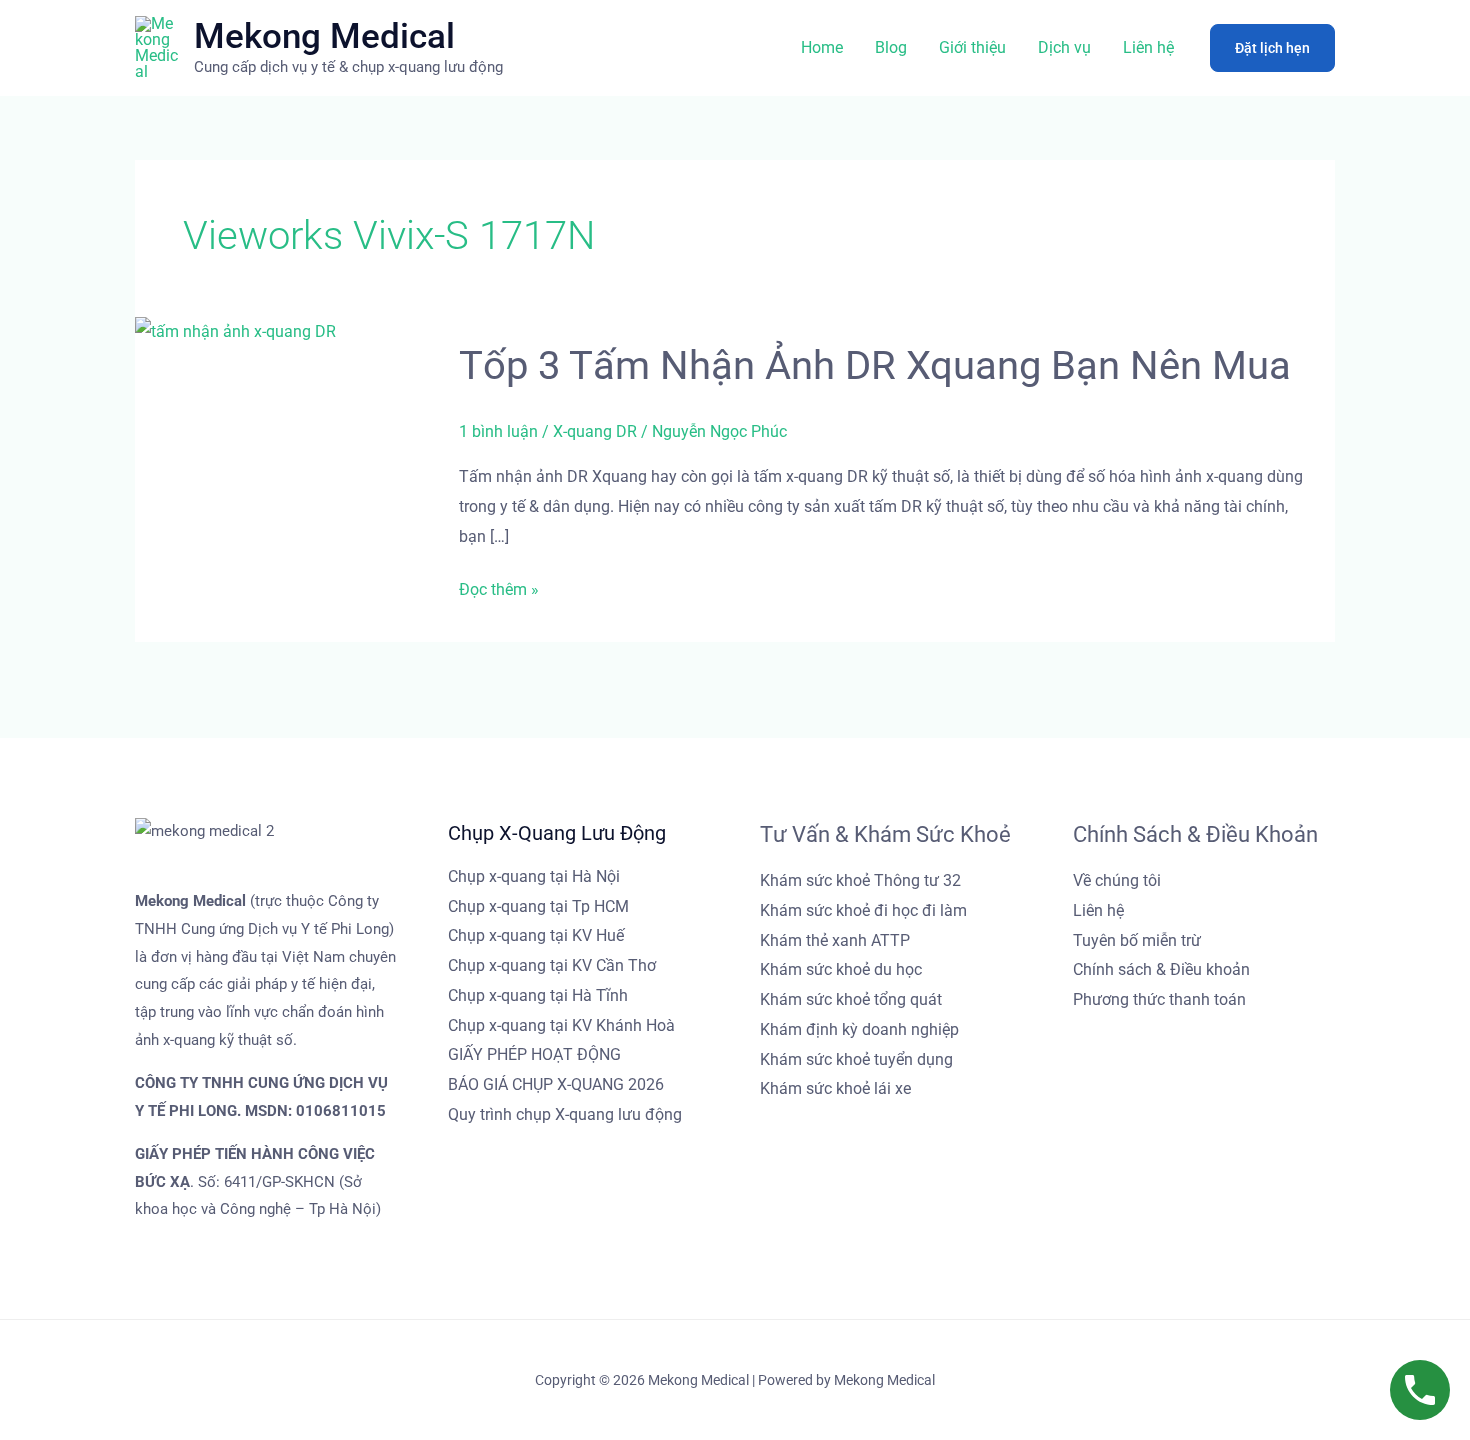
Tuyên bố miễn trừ (1137, 940)
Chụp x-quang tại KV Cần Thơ (552, 965)
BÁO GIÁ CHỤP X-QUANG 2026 (556, 1084)
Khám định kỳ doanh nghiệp (859, 1029)
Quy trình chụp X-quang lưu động (565, 1114)
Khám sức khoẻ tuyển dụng (856, 1059)
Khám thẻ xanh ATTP (835, 940)
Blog (891, 47)
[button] (1272, 48)
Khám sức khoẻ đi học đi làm (863, 910)
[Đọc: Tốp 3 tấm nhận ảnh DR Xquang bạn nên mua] (235, 330)
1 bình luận (498, 431)
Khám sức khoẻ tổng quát (851, 999)
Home (822, 47)
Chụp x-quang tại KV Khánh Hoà (561, 1025)
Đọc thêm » (499, 590)
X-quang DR (595, 431)
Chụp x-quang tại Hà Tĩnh (538, 995)
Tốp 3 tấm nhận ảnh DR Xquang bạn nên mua (875, 365)
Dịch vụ (1064, 47)
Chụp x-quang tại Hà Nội (534, 876)
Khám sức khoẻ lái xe (835, 1088)
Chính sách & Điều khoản (1161, 969)
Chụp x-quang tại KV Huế (536, 935)
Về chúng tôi (1117, 880)
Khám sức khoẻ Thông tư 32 (860, 880)
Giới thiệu (972, 47)
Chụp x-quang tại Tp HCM (538, 906)
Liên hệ (1148, 47)
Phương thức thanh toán (1159, 999)
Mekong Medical (324, 36)
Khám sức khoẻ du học (841, 969)
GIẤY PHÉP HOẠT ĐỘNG (534, 1054)
